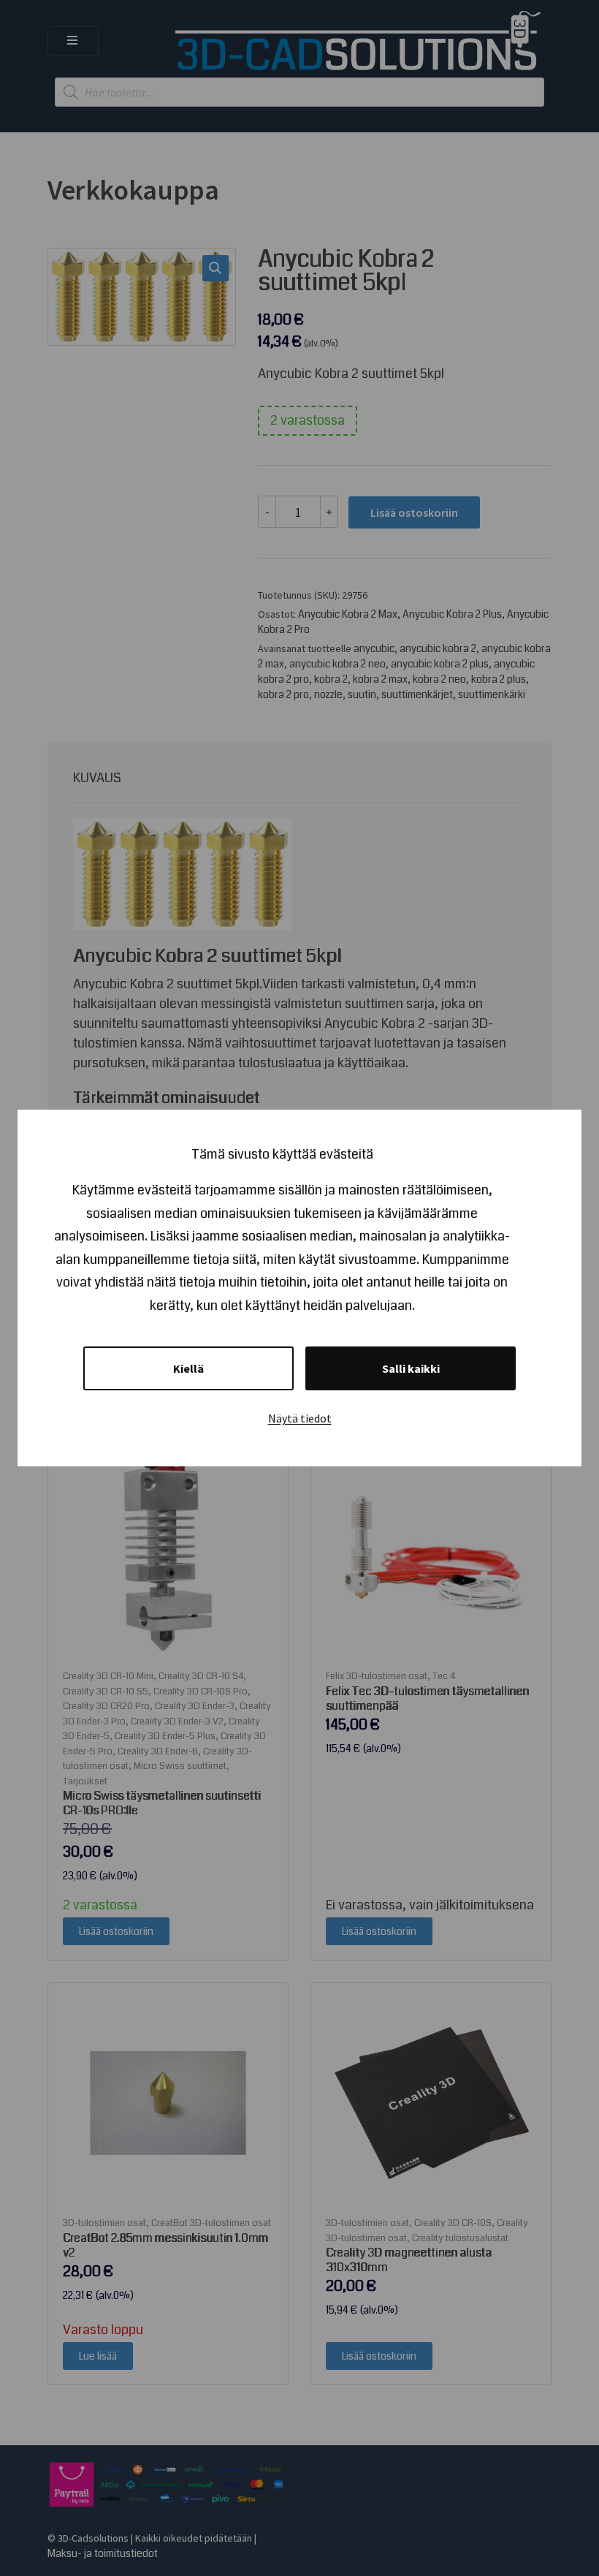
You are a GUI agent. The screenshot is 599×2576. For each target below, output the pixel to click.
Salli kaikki (411, 1368)
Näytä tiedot (300, 1418)
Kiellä (188, 1368)
